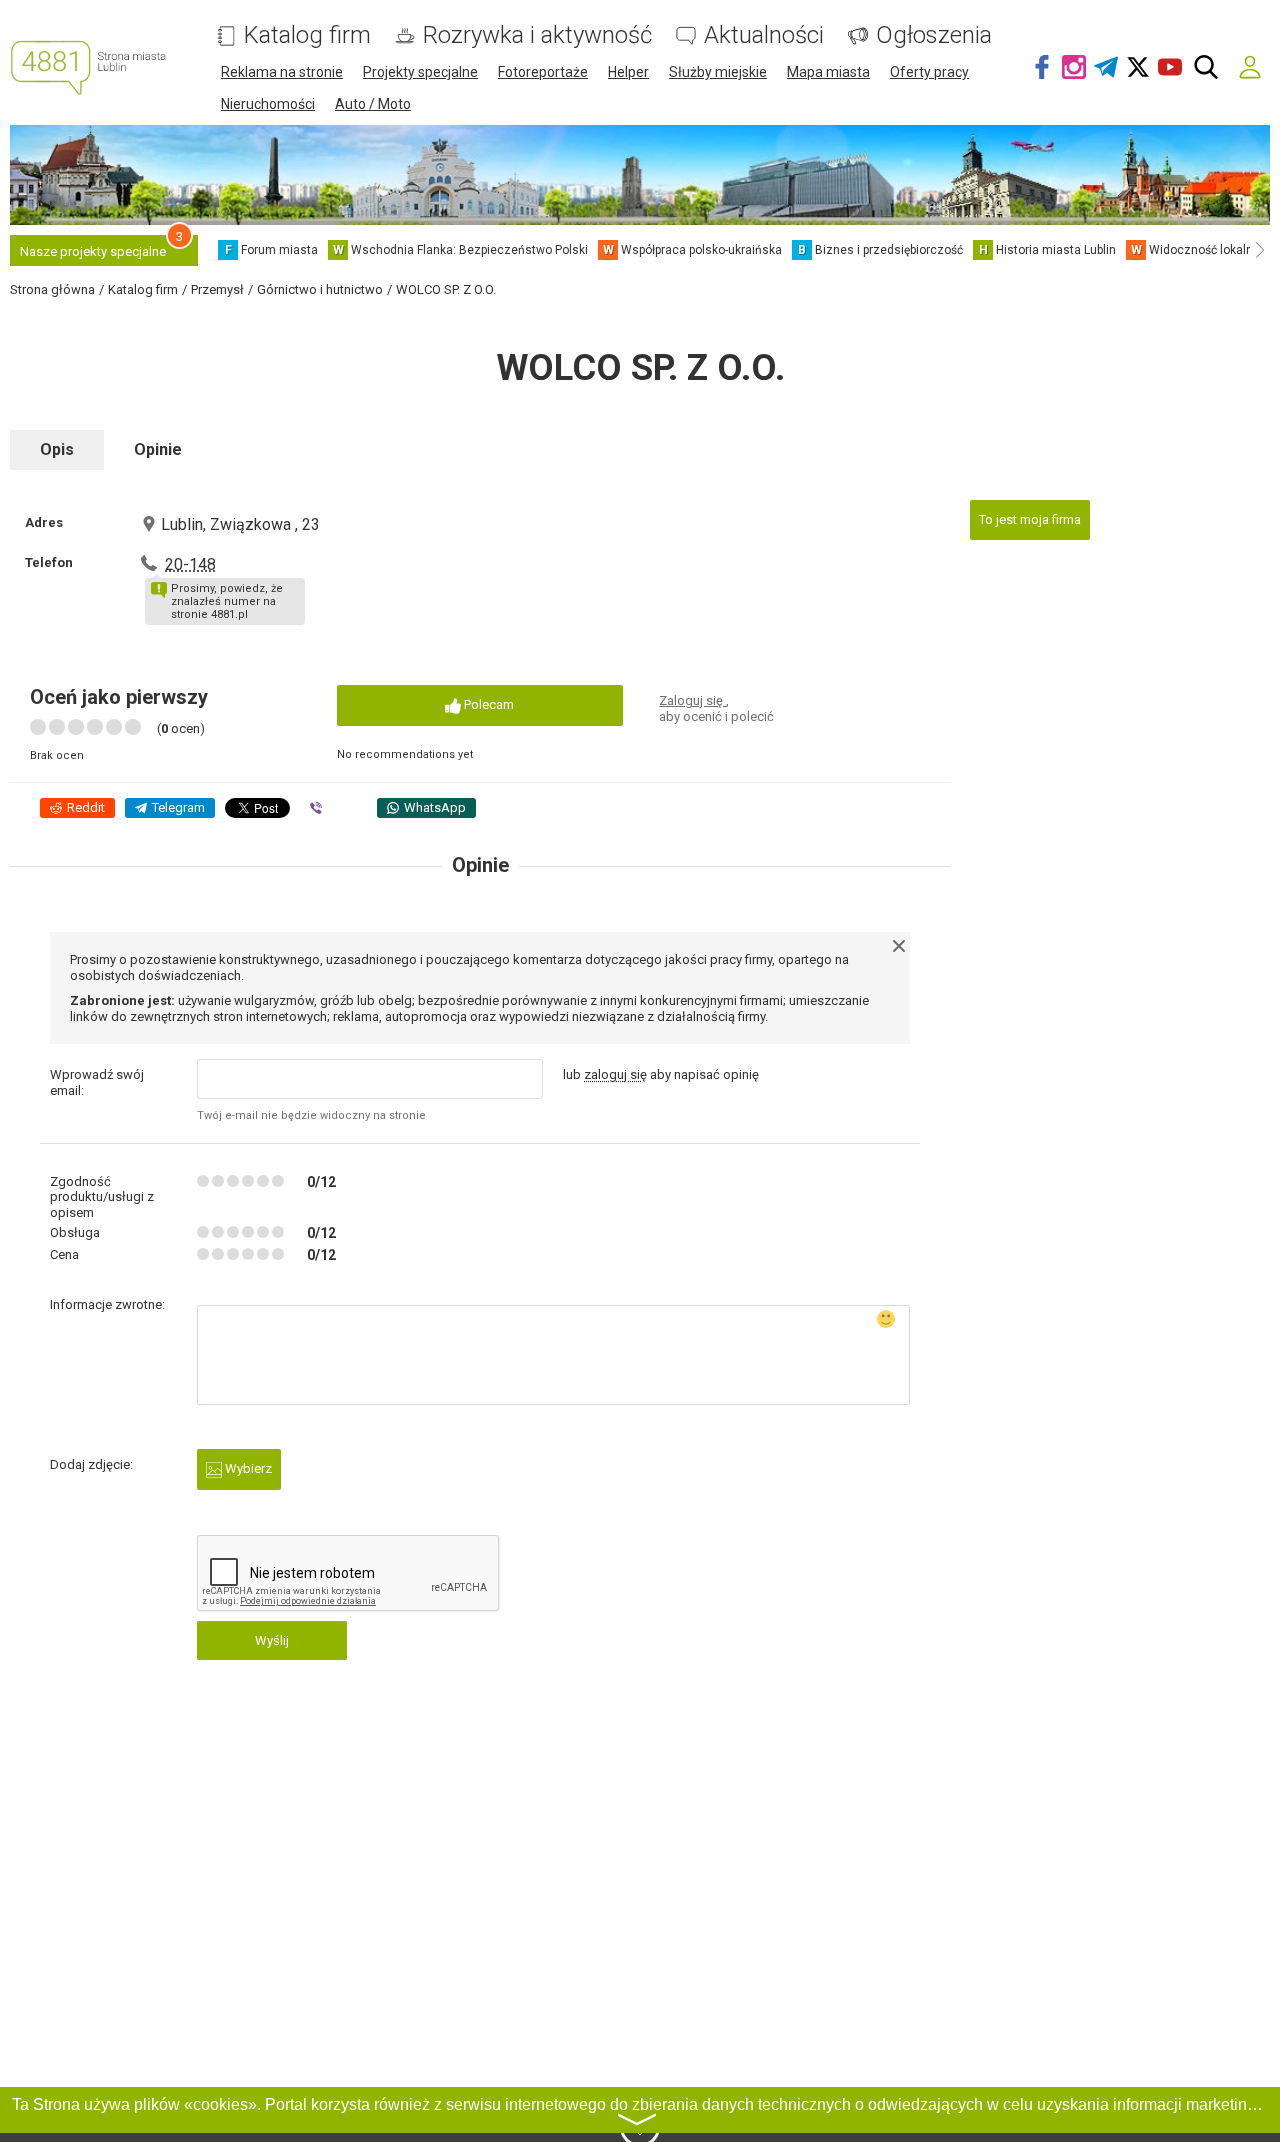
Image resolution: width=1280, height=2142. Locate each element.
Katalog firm (307, 35)
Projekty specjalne (420, 72)
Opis (57, 449)
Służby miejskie (718, 72)
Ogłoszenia (934, 35)
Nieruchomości (268, 104)
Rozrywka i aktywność (537, 35)
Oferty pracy (929, 72)
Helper (628, 72)
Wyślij (272, 1640)
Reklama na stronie (282, 72)
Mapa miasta (828, 72)
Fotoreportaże (543, 72)
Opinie (158, 449)
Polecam (487, 704)
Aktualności (764, 35)
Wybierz (247, 1468)
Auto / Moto (373, 104)
